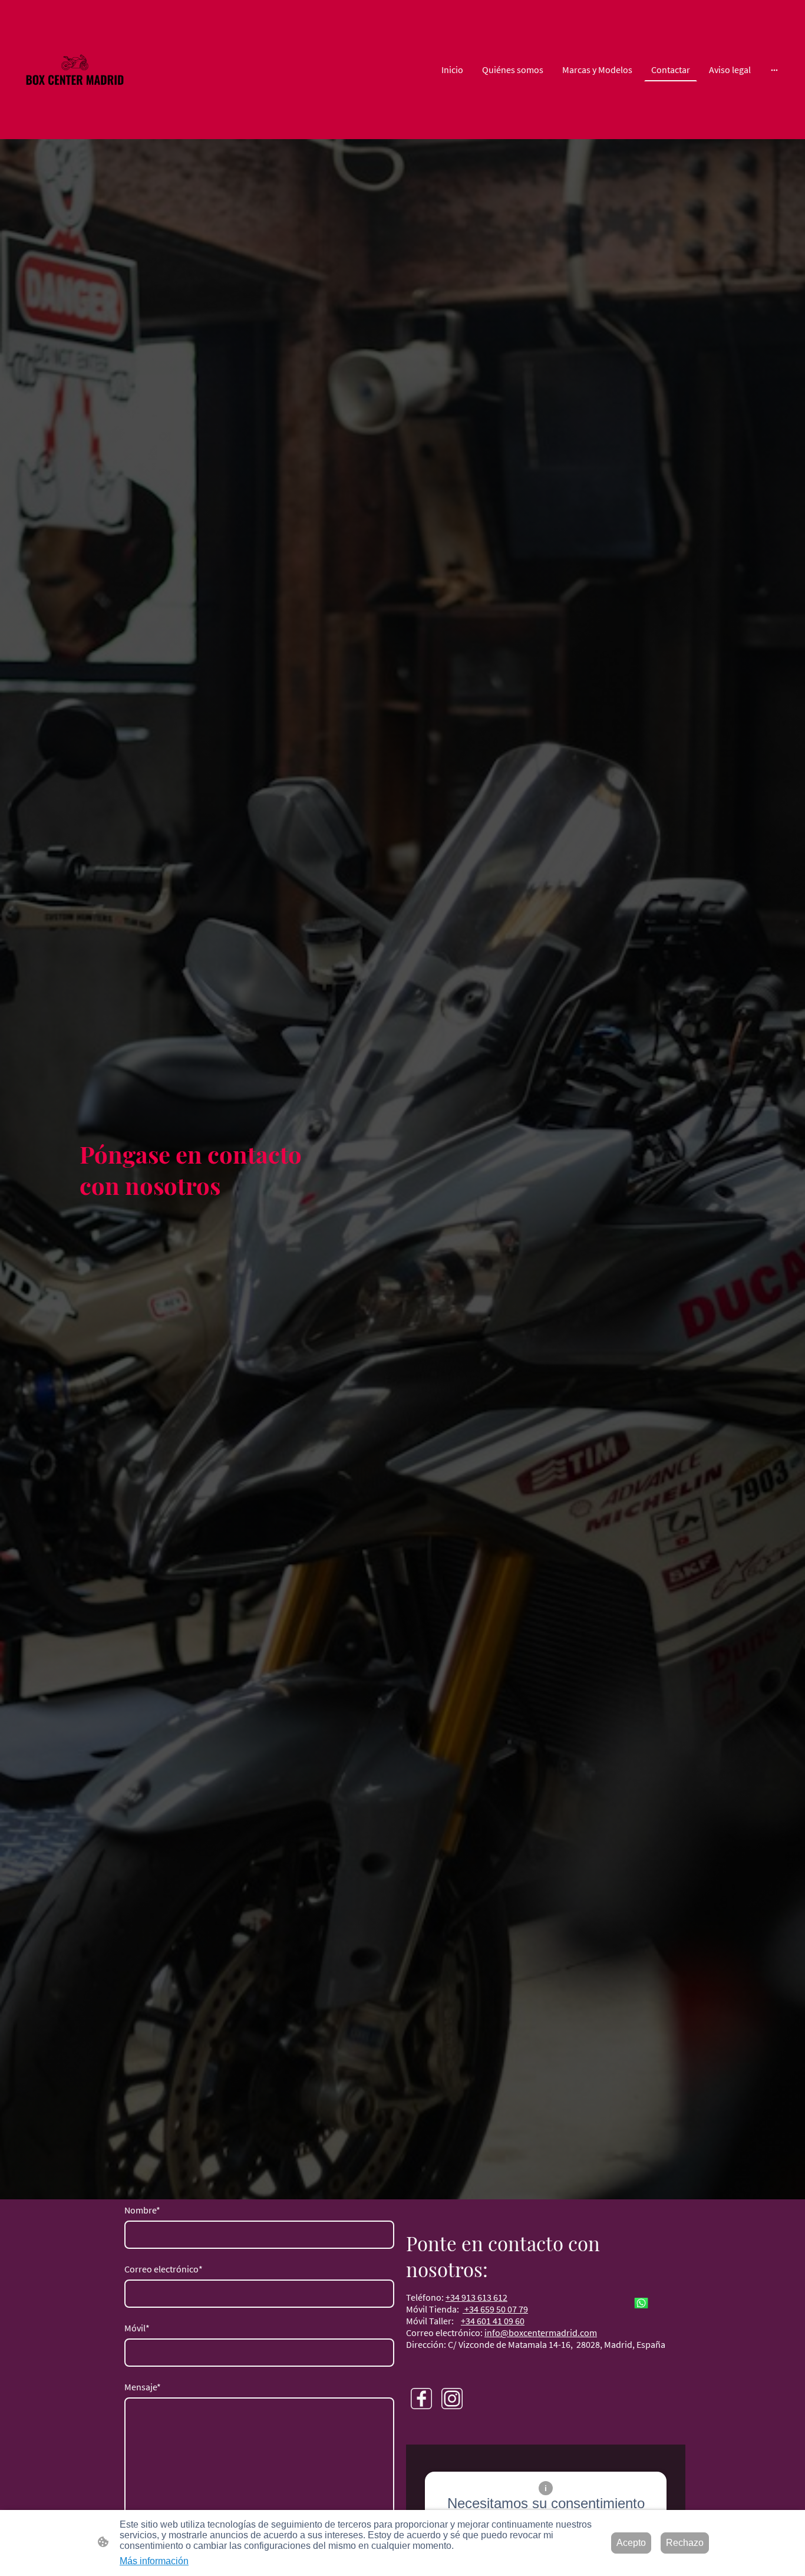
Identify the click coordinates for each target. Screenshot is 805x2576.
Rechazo (685, 2543)
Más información (154, 2561)
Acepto (631, 2543)
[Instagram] (452, 2399)
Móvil (137, 2328)
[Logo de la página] (75, 70)
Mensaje (143, 2387)
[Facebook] (421, 2399)
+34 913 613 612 (476, 2297)
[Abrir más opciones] (774, 70)
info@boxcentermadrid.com (541, 2333)
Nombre (142, 2210)
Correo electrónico (164, 2269)
